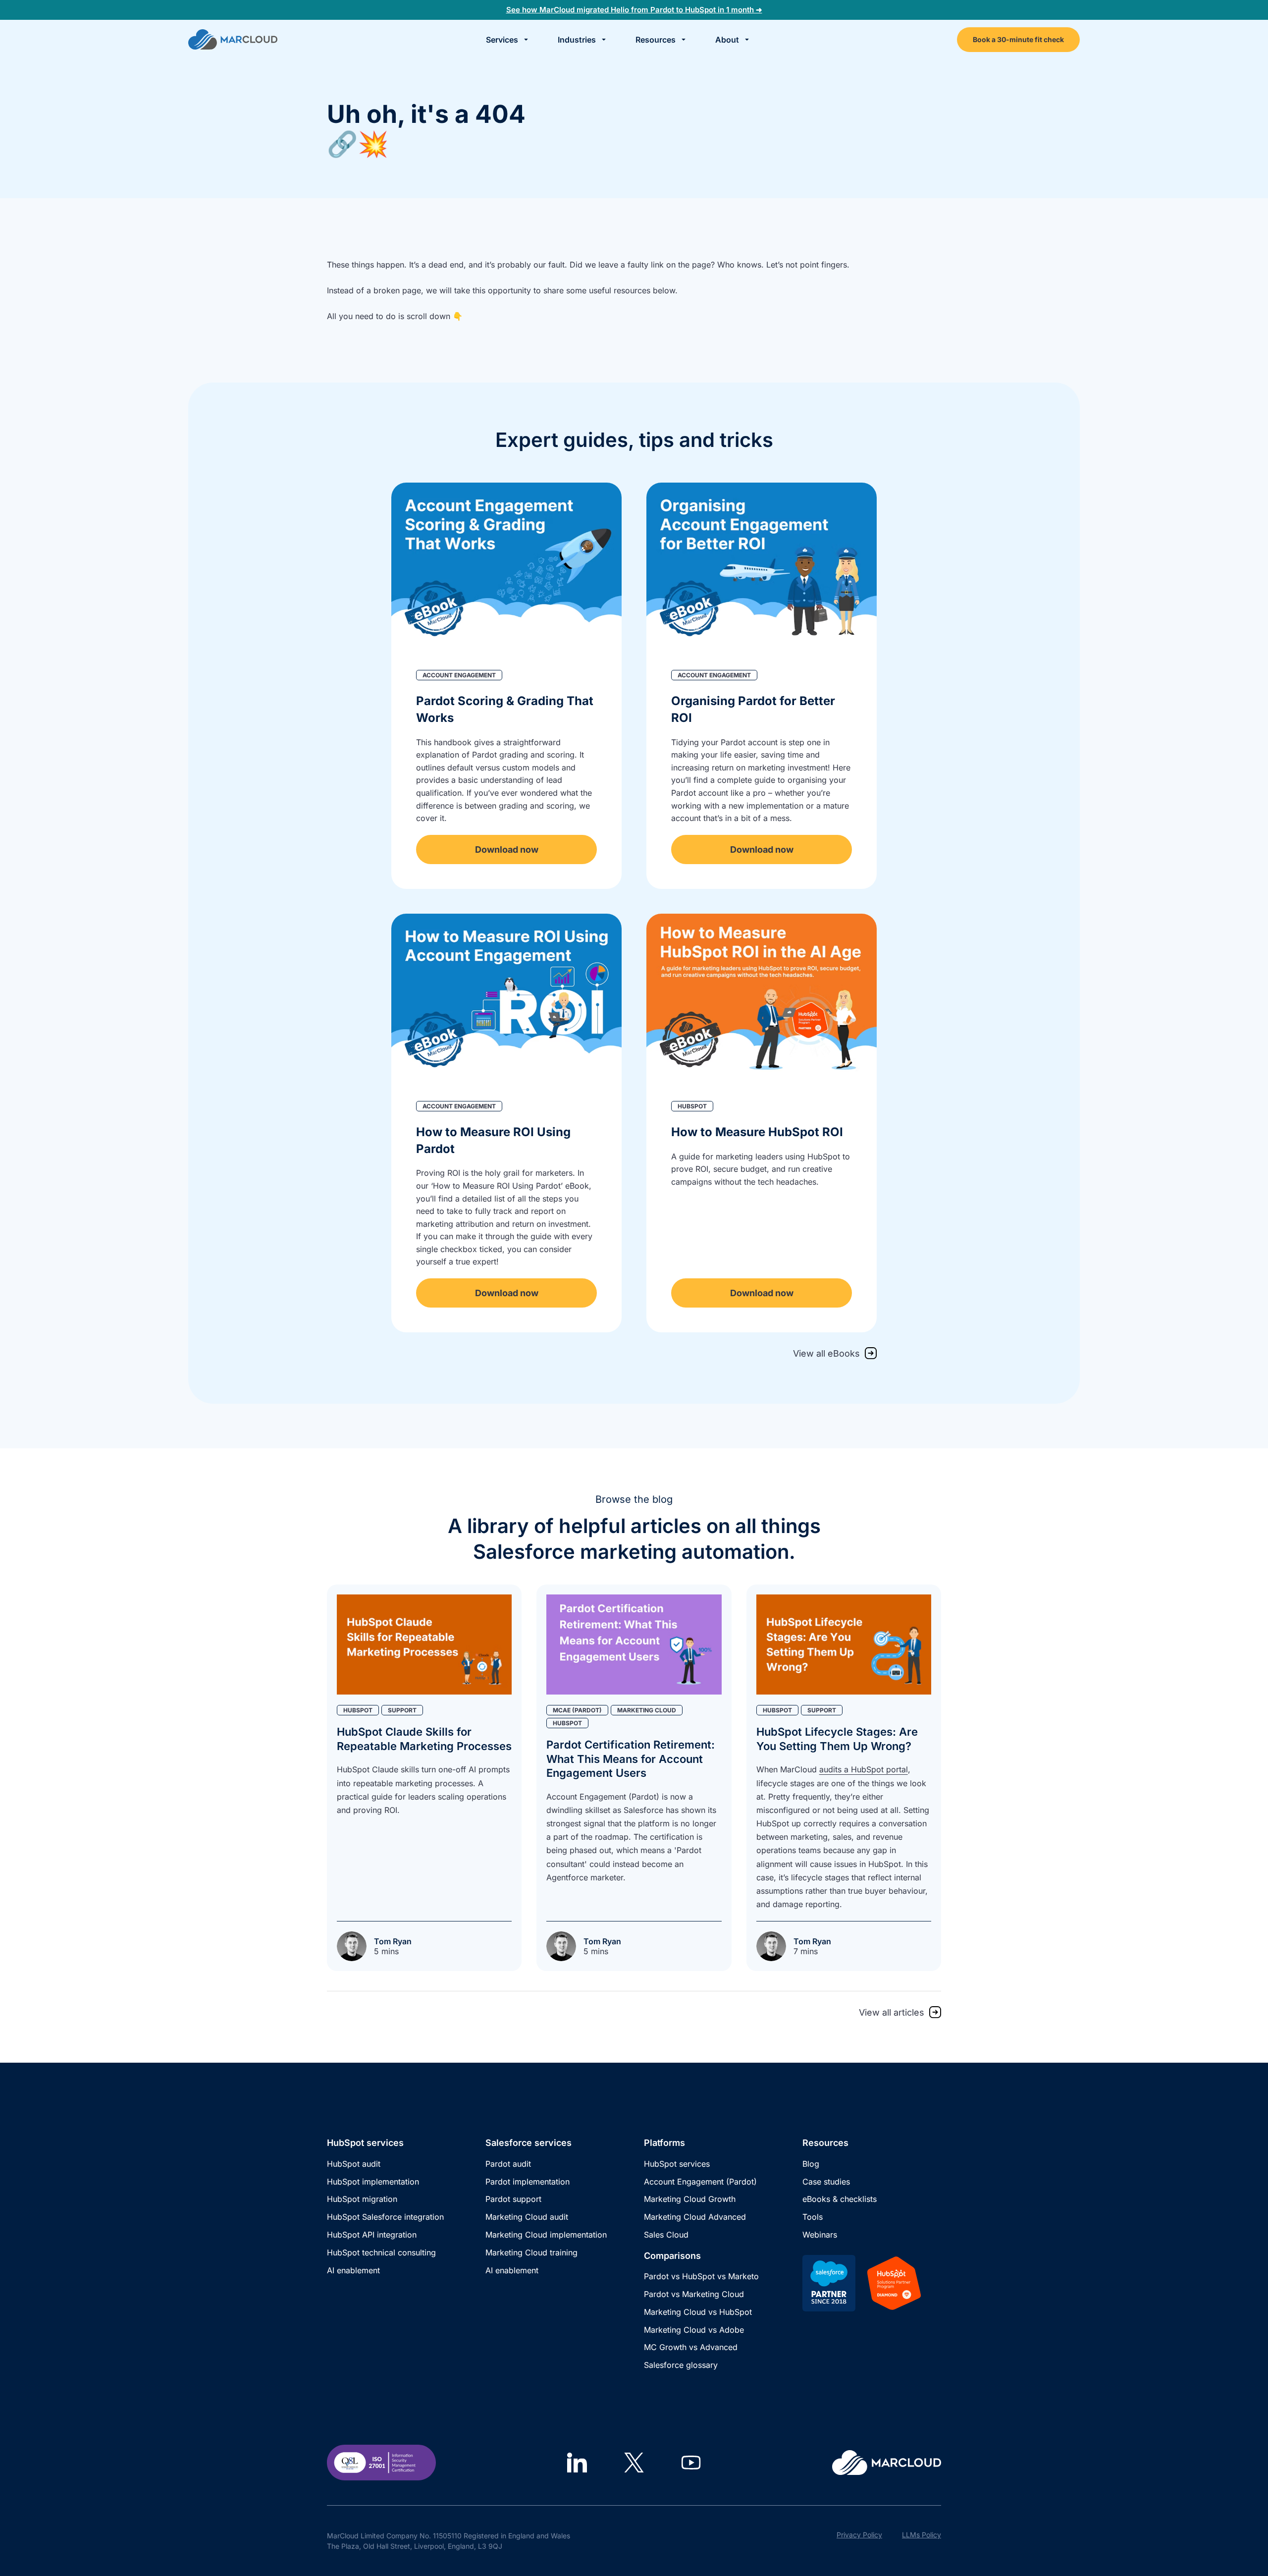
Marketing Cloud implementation (546, 2235)
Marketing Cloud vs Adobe (694, 2330)
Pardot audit (508, 2164)
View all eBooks (826, 1353)
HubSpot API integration (372, 2235)
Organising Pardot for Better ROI (753, 709)
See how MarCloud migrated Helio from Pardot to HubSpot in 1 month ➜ (634, 10)
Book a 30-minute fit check (1018, 39)
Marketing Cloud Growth (690, 2199)
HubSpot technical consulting (381, 2252)
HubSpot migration (362, 2199)
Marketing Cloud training (531, 2252)
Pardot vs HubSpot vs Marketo (701, 2276)
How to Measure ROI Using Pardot (493, 1140)
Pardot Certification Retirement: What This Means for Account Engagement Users (631, 1759)
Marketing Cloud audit (527, 2217)
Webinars (820, 2235)
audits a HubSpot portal (864, 1769)
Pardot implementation (528, 2182)
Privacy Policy (859, 2535)
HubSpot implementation (373, 2182)
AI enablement (353, 2270)
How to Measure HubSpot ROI (757, 1132)
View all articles (892, 2012)
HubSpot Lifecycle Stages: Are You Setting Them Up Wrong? (837, 1739)
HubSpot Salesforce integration (385, 2217)
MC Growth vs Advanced (691, 2347)
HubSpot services (677, 2164)
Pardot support (513, 2199)
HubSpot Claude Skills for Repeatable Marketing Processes (424, 1739)
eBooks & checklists (840, 2199)
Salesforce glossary (681, 2365)
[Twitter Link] (634, 2463)
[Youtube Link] (691, 2463)
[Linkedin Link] (577, 2463)
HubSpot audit (354, 2164)
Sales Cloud (666, 2235)
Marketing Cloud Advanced (695, 2217)
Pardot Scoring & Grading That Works (505, 709)
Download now (507, 850)
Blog (811, 2164)
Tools (813, 2217)
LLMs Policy (922, 2535)
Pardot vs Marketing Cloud (694, 2294)
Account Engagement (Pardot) (700, 2182)
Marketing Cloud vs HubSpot (698, 2312)
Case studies (826, 2182)
